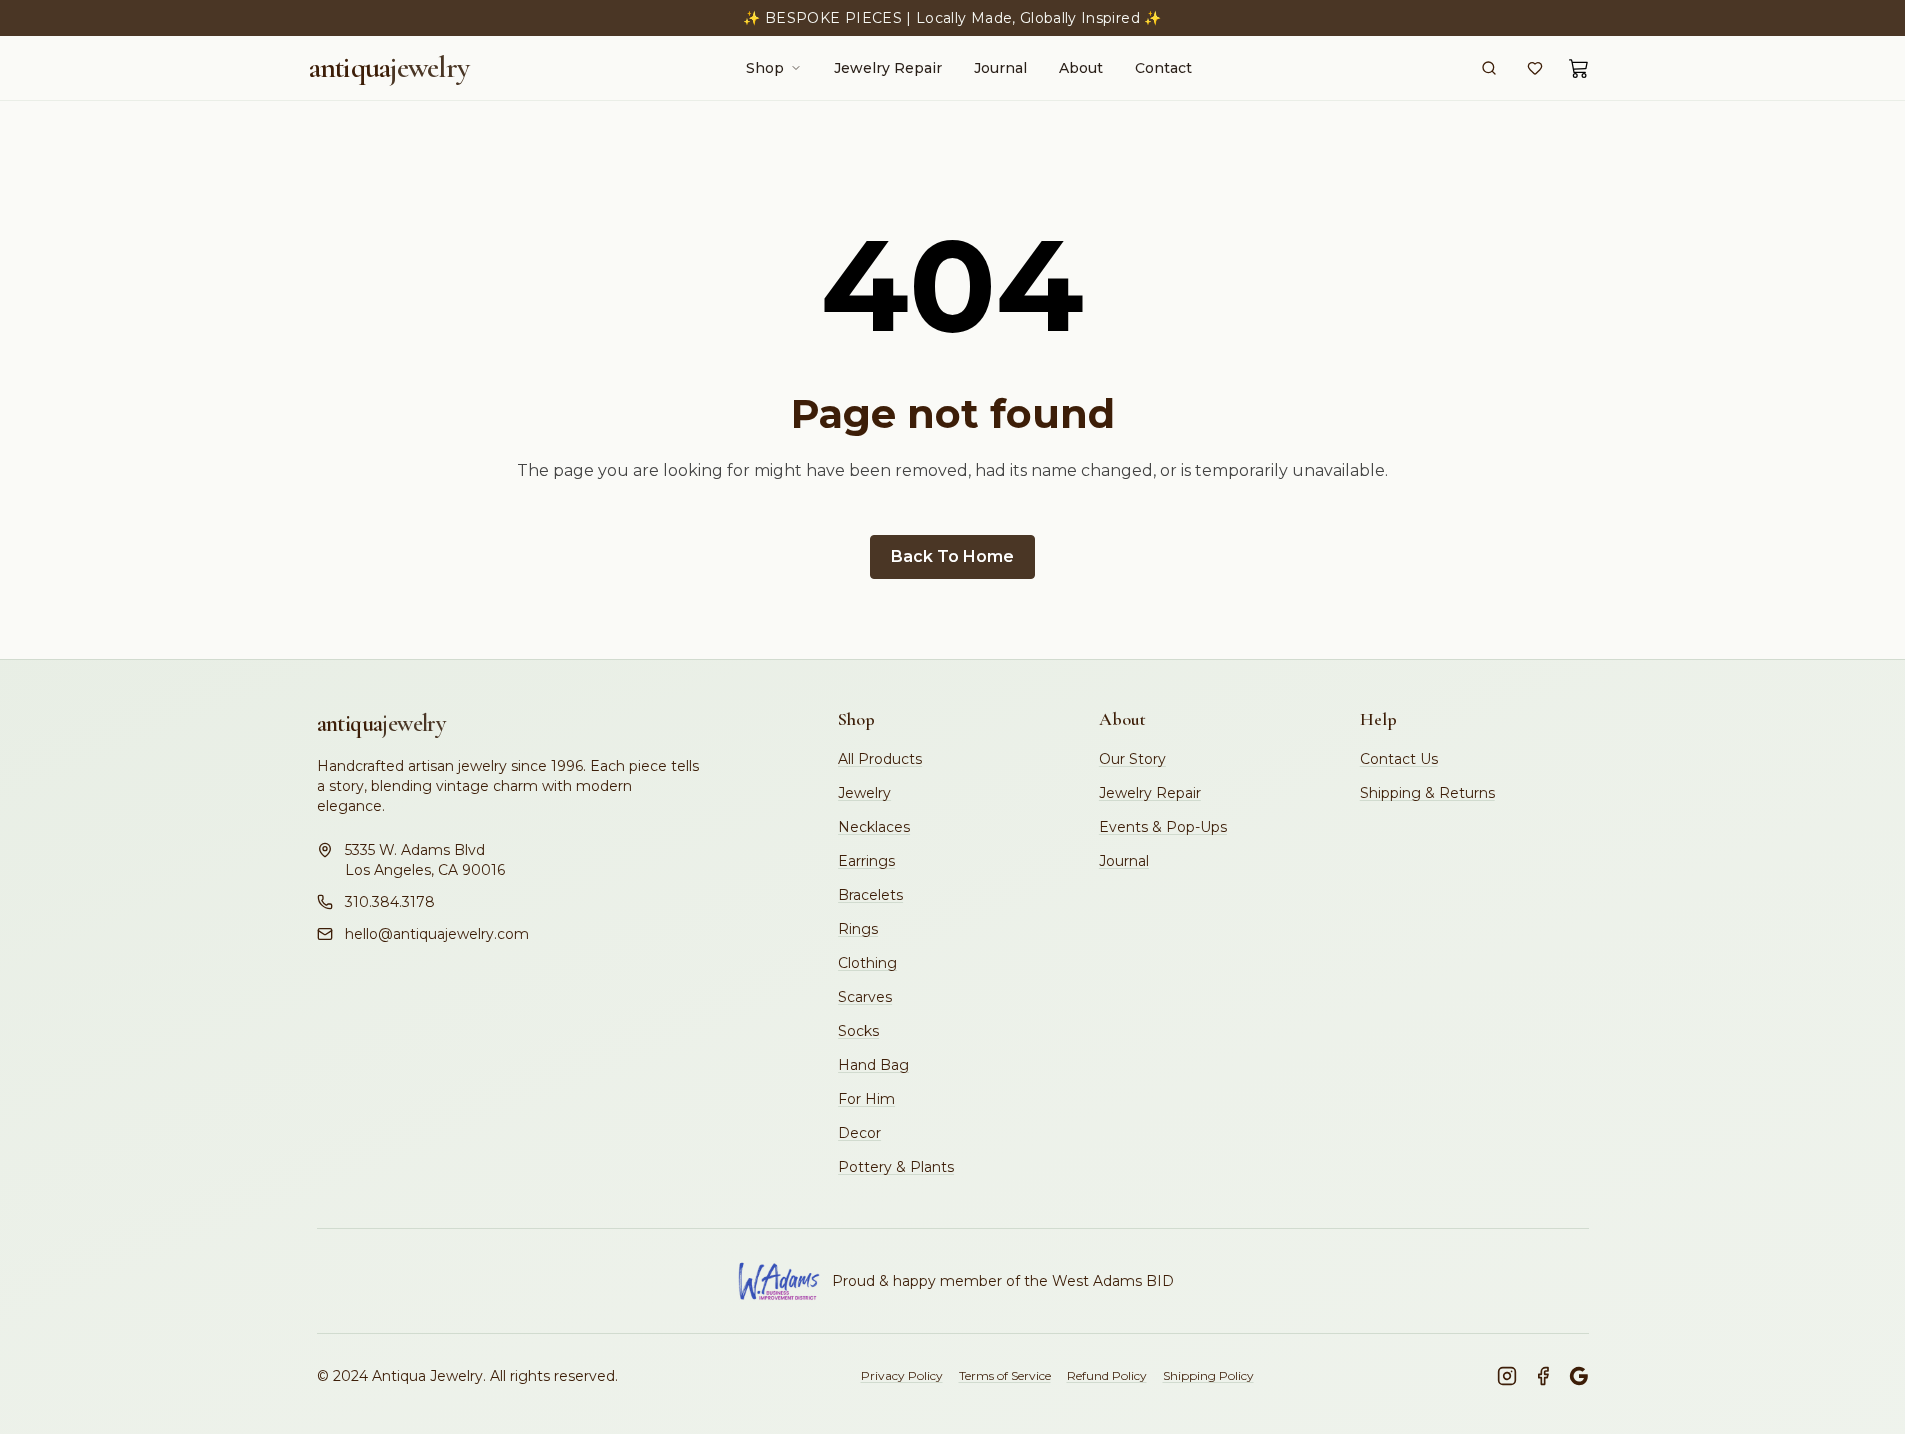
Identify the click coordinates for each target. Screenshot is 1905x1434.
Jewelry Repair (888, 68)
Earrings (866, 861)
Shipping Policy (1208, 1375)
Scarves (865, 997)
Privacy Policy (902, 1375)
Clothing (867, 963)
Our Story (1132, 759)
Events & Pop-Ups (1163, 827)
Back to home (952, 556)
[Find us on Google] (1579, 1376)
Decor (859, 1133)
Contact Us (1399, 759)
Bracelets (870, 895)
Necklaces (874, 827)
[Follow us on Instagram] (1507, 1376)
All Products (880, 759)
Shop (765, 68)
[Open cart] (1579, 68)
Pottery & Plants (896, 1167)
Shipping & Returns (1427, 793)
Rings (858, 929)
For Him (866, 1099)
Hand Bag (873, 1065)
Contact (1163, 68)
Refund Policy (1107, 1375)
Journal (1000, 68)
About (1081, 68)
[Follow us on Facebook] (1543, 1376)
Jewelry (864, 793)
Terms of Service (1005, 1375)
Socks (858, 1031)
